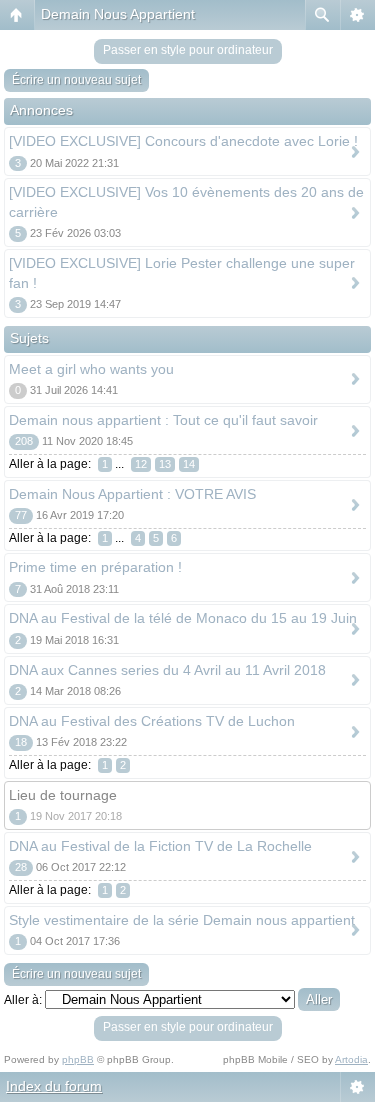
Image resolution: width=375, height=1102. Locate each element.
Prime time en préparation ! (95, 567)
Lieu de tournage (63, 795)
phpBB (78, 1059)
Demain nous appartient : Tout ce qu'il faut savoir (163, 420)
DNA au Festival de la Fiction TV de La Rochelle (160, 846)
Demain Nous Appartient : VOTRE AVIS (132, 494)
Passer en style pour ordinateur (188, 50)
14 (189, 464)
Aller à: (23, 1000)
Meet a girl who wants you (91, 369)
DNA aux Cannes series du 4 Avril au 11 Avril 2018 (167, 670)
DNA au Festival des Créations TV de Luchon (152, 721)
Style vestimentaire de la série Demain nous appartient (182, 920)
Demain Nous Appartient (118, 14)
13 (165, 464)
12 (141, 464)
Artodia (351, 1059)
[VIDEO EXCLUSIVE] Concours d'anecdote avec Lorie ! (183, 141)
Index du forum (54, 1086)
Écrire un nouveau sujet (76, 80)
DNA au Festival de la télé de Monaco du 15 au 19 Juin (183, 618)
